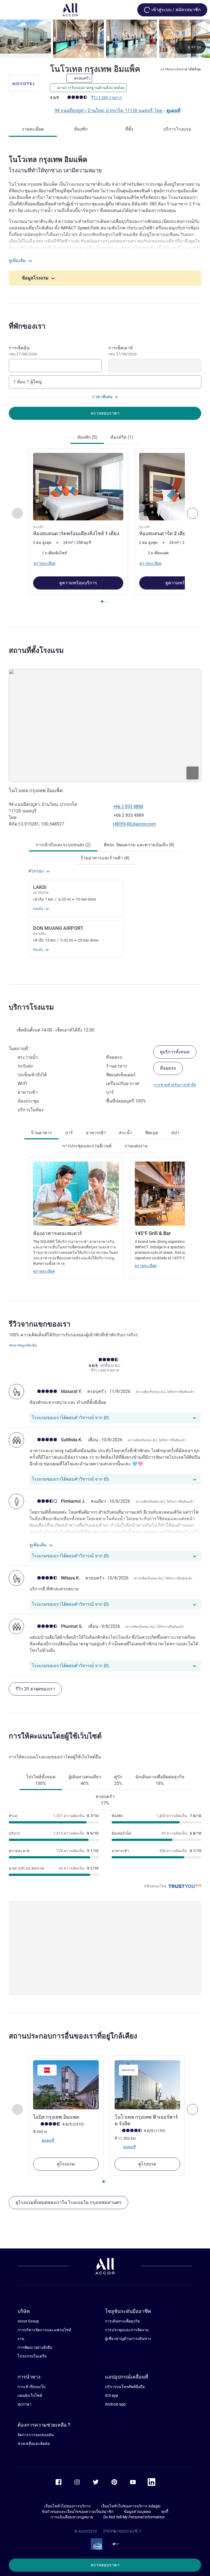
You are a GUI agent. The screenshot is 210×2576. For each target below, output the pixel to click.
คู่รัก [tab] (118, 1780)
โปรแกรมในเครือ (32, 2356)
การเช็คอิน (23, 351)
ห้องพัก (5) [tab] (87, 437)
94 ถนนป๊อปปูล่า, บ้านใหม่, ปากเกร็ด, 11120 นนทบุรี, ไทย (109, 110)
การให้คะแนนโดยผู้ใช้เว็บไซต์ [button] (55, 1736)
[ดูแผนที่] (105, 726)
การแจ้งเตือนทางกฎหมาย (72, 2517)
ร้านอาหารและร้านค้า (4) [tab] (105, 858)
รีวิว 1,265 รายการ (107, 98)
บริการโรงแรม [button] (31, 1007)
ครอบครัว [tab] (105, 1800)
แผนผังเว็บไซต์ (30, 2395)
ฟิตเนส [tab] (152, 1133)
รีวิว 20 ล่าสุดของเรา (35, 1689)
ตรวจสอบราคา (105, 2565)
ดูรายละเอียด (44, 1271)
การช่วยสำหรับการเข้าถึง (175, 1085)
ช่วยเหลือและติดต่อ (34, 2444)
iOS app (112, 2395)
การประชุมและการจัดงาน (127, 2330)
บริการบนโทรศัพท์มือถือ (125, 2387)
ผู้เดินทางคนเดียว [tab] (85, 1780)
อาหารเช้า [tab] (96, 1133)
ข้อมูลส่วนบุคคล (137, 2512)
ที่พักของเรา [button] (27, 326)
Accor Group (28, 2321)
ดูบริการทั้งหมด (175, 1052)
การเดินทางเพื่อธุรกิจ (122, 2321)
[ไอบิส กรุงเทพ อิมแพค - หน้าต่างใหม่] (66, 2085)
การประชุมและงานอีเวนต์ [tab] (87, 1146)
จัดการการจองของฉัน (36, 2435)
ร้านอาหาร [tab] (41, 1133)
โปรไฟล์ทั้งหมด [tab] (41, 1780)
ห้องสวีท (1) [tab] (122, 437)
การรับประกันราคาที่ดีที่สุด (181, 69)
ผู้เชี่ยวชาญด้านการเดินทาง (128, 2339)
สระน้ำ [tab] (126, 1133)
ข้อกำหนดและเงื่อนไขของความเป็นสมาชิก (78, 2512)
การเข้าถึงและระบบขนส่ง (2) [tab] (63, 845)
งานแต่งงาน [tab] (136, 1146)
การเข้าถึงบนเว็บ (32, 2387)
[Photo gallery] (105, 39)
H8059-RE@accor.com (134, 824)
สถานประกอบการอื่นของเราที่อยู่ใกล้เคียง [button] (73, 2036)
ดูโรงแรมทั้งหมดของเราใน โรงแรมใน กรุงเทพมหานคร (68, 2202)
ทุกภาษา (24, 2404)
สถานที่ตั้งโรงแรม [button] (36, 650)
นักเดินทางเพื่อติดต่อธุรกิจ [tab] (160, 1780)
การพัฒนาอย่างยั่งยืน (35, 2347)
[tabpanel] (105, 527)
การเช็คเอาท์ (122, 351)
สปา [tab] (175, 1133)
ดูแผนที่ (173, 110)
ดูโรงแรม (66, 2164)
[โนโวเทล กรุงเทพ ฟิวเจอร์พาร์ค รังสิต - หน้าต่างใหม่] (147, 2085)
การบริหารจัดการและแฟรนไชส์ (44, 2330)
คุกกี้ (165, 2512)
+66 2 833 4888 (128, 807)
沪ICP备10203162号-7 (122, 2531)
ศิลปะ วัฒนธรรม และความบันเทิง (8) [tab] (139, 845)
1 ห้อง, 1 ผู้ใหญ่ (28, 382)
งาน (21, 2339)
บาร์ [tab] (69, 1133)
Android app (115, 2404)
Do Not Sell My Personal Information (134, 2517)
